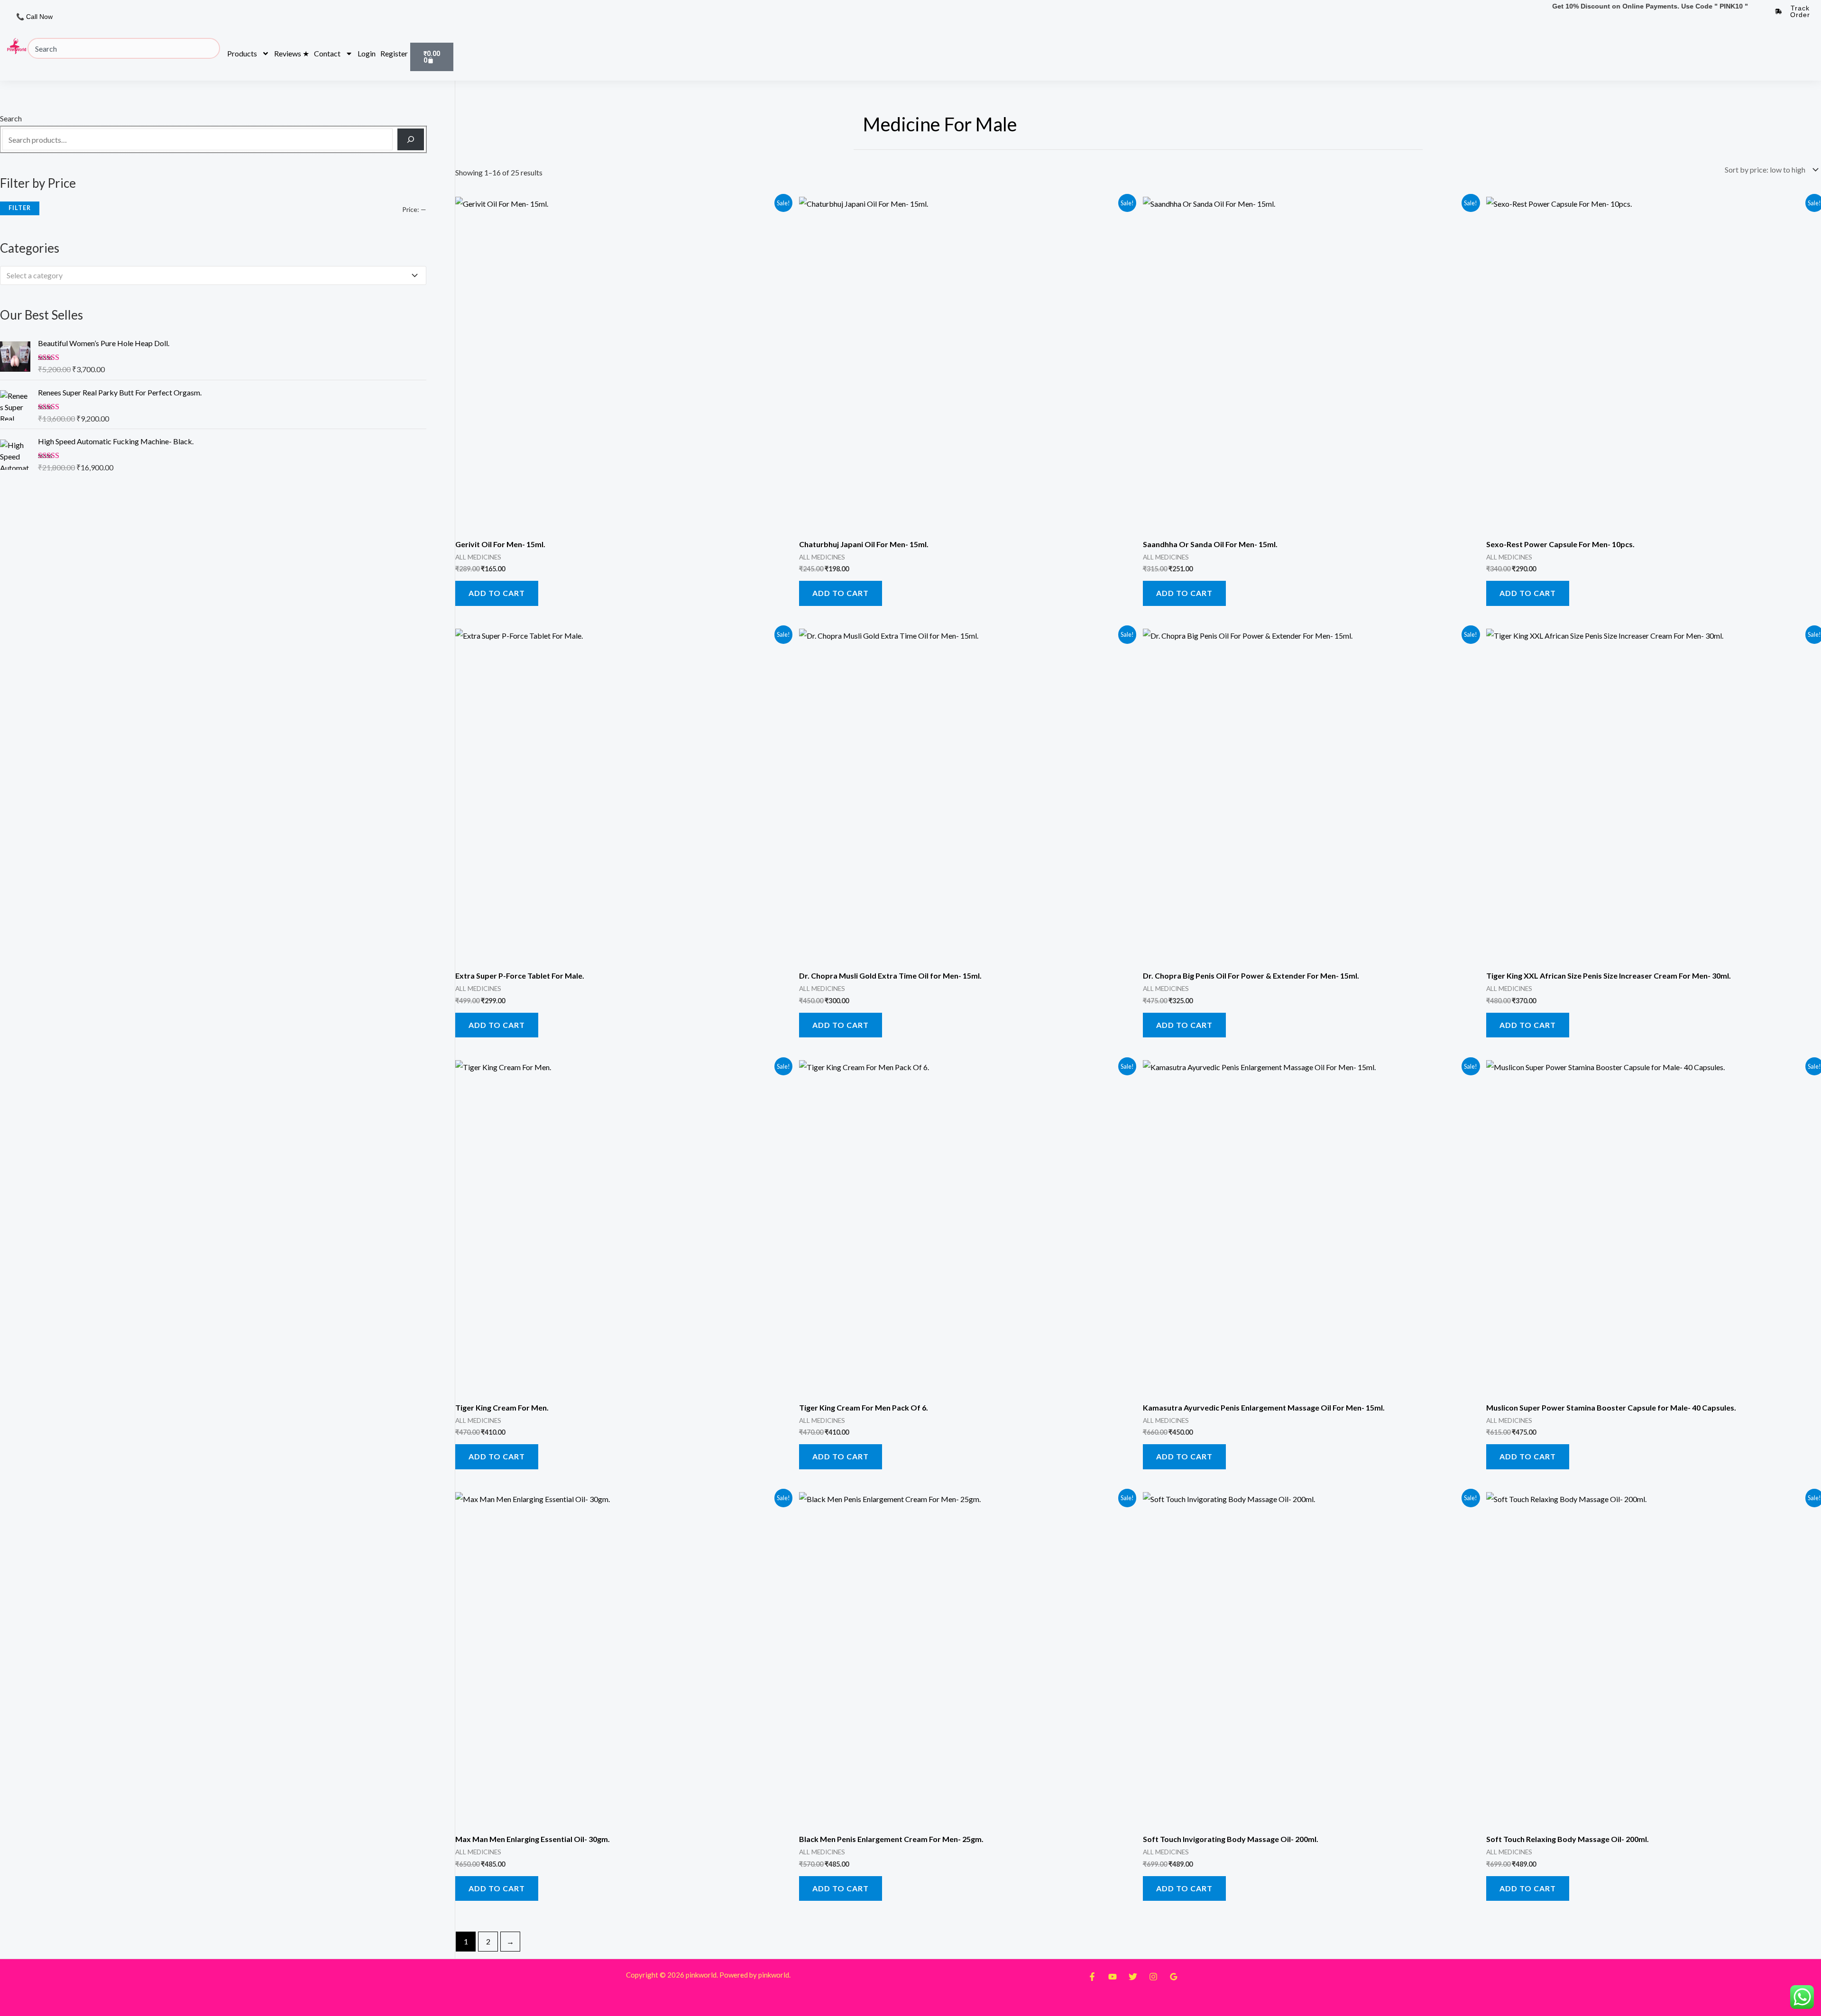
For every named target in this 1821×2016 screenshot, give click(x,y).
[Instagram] (1153, 1977)
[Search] (411, 139)
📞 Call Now (34, 17)
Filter (20, 208)
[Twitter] (1133, 1977)
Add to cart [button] (497, 593)
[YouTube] (1113, 1977)
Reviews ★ (292, 53)
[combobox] (124, 48)
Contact (327, 53)
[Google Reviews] (1174, 1977)
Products (242, 53)
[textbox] (209, 275)
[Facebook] (1092, 1977)
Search (11, 118)
